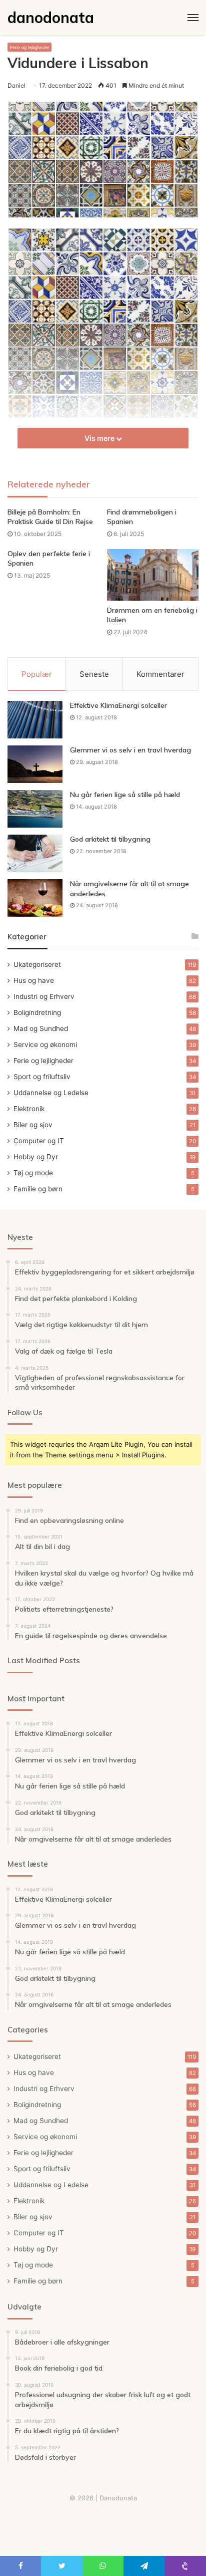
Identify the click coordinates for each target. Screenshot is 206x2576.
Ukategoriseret (37, 964)
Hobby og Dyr (36, 1157)
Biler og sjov (33, 1125)
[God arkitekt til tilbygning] (35, 853)
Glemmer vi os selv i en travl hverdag (130, 750)
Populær (37, 674)
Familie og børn (38, 1189)
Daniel (16, 85)
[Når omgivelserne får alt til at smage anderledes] (35, 898)
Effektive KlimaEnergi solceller (118, 705)
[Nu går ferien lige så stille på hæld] (35, 809)
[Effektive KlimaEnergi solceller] (35, 720)
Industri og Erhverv (44, 996)
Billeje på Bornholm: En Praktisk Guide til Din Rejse (50, 517)
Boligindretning (37, 1012)
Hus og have (34, 980)
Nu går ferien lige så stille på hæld (125, 795)
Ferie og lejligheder (29, 47)
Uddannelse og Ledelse (51, 1093)
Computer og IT (39, 1141)
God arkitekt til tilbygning (110, 839)
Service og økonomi (45, 1045)
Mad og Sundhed (41, 1028)
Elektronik (29, 1109)
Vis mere (100, 438)
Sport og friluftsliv (42, 1077)
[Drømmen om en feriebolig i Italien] (153, 575)
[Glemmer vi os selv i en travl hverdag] (35, 764)
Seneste (94, 674)
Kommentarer (160, 674)
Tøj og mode (33, 1173)
